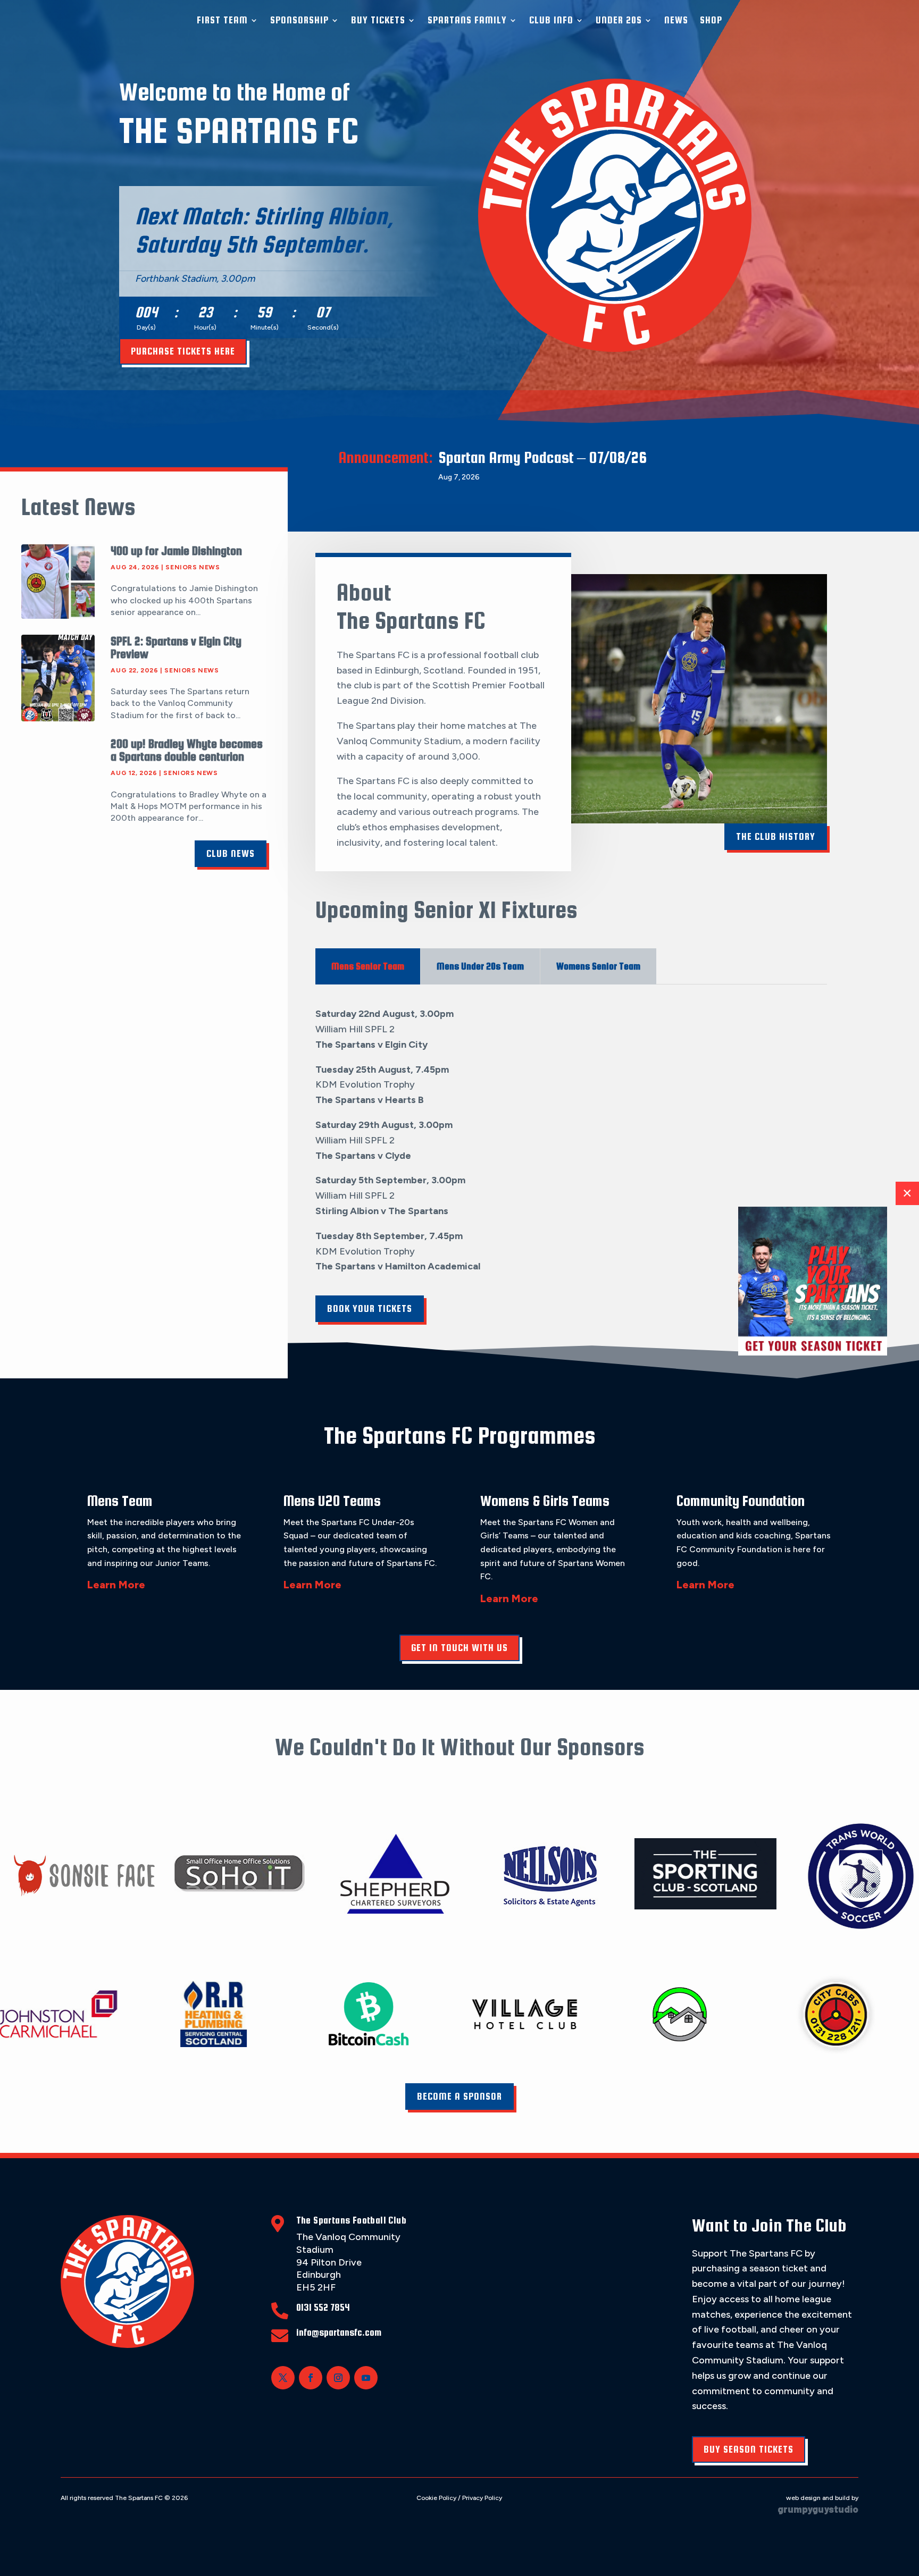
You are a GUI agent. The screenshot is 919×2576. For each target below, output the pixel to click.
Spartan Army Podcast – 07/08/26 (542, 457)
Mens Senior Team (368, 966)
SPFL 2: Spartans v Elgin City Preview (176, 647)
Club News (231, 853)
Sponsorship (299, 20)
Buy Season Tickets (749, 2449)
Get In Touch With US (459, 1648)
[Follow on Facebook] (311, 2378)
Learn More (116, 1585)
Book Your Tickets (370, 1308)
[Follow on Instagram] (338, 2378)
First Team (222, 20)
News (676, 20)
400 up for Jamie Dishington (176, 551)
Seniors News (193, 567)
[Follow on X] (283, 2378)
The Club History (776, 836)
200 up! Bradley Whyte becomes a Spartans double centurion (187, 750)
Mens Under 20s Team (480, 966)
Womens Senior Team (598, 966)
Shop (711, 20)
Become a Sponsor (459, 2096)
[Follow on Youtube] (366, 2378)
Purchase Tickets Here (183, 351)
